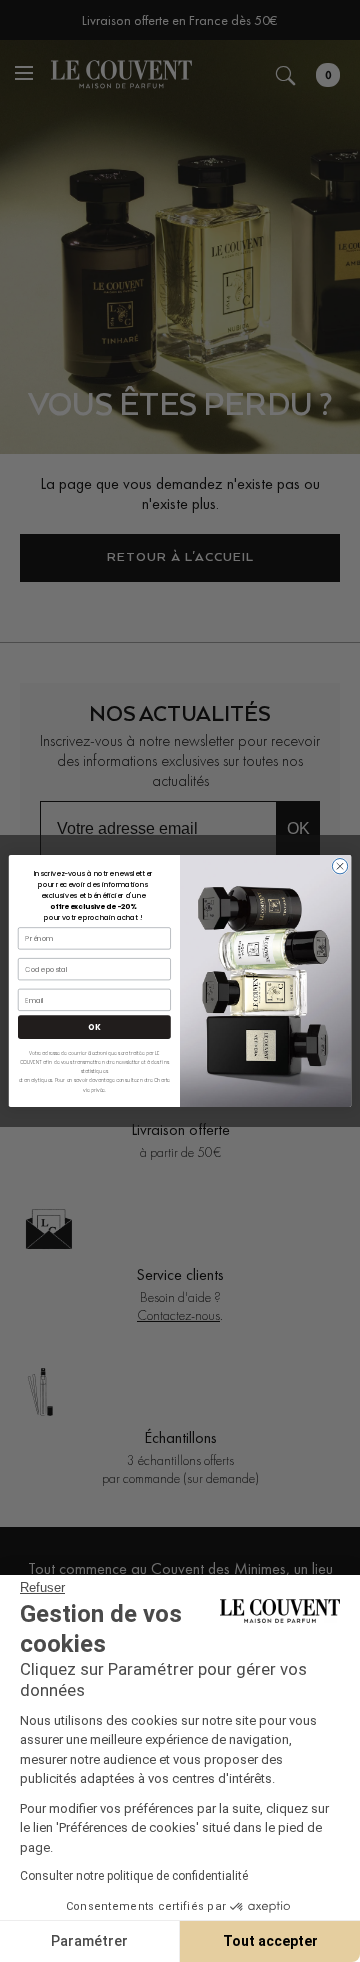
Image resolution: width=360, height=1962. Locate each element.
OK (94, 1026)
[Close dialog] (339, 866)
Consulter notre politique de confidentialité (134, 1876)
